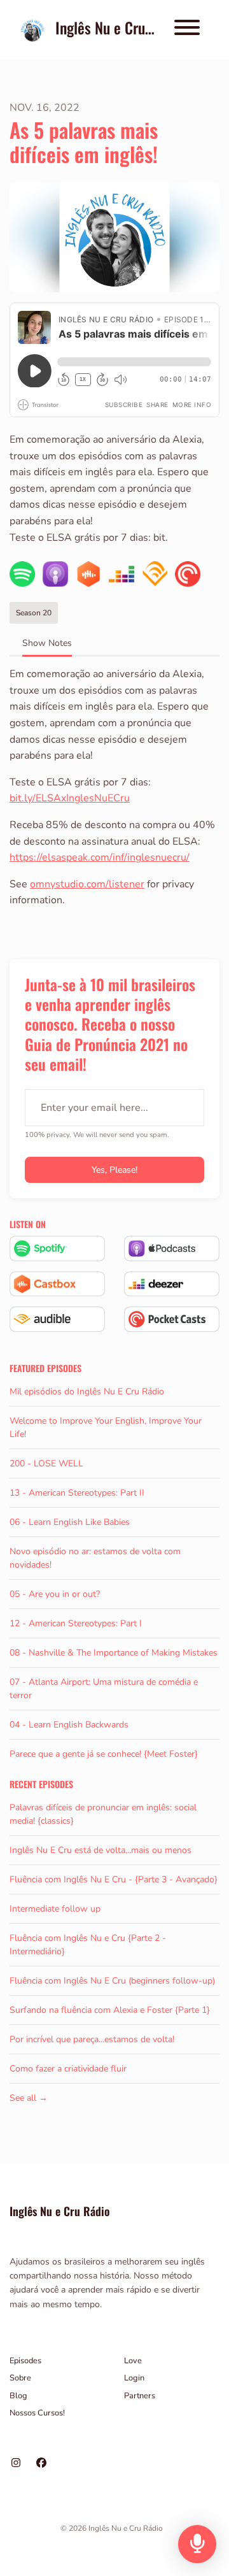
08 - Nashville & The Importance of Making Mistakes (114, 1653)
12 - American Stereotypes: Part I (76, 1623)
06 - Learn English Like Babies (70, 1522)
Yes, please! (114, 1170)
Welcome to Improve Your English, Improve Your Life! (106, 1428)
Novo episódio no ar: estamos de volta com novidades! (95, 1558)
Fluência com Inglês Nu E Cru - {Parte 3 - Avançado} (114, 1879)
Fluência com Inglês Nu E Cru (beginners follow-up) (112, 1981)
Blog (18, 2396)
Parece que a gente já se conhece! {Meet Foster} (104, 1754)
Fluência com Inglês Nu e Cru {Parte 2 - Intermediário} (88, 1945)
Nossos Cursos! (37, 2413)
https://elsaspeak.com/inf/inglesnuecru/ (100, 857)
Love (133, 2361)
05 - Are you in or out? (55, 1594)
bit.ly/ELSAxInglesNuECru (70, 798)
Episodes (25, 2361)
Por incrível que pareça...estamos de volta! (92, 2039)
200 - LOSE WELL (46, 1463)
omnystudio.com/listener (87, 884)
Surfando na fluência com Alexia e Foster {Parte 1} (110, 2010)
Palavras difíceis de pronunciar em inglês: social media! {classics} (103, 1814)
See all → (29, 2098)
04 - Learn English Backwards (69, 1725)
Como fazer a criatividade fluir (68, 2069)
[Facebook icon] (41, 2463)
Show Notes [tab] (47, 643)
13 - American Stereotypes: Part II (77, 1493)
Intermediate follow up (55, 1909)
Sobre (20, 2378)
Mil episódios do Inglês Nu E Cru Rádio (87, 1392)
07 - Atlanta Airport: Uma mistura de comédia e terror (104, 1689)
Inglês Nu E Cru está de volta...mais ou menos (101, 1850)
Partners (140, 2396)
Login (134, 2378)
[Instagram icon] (16, 2463)
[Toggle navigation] (187, 30)
